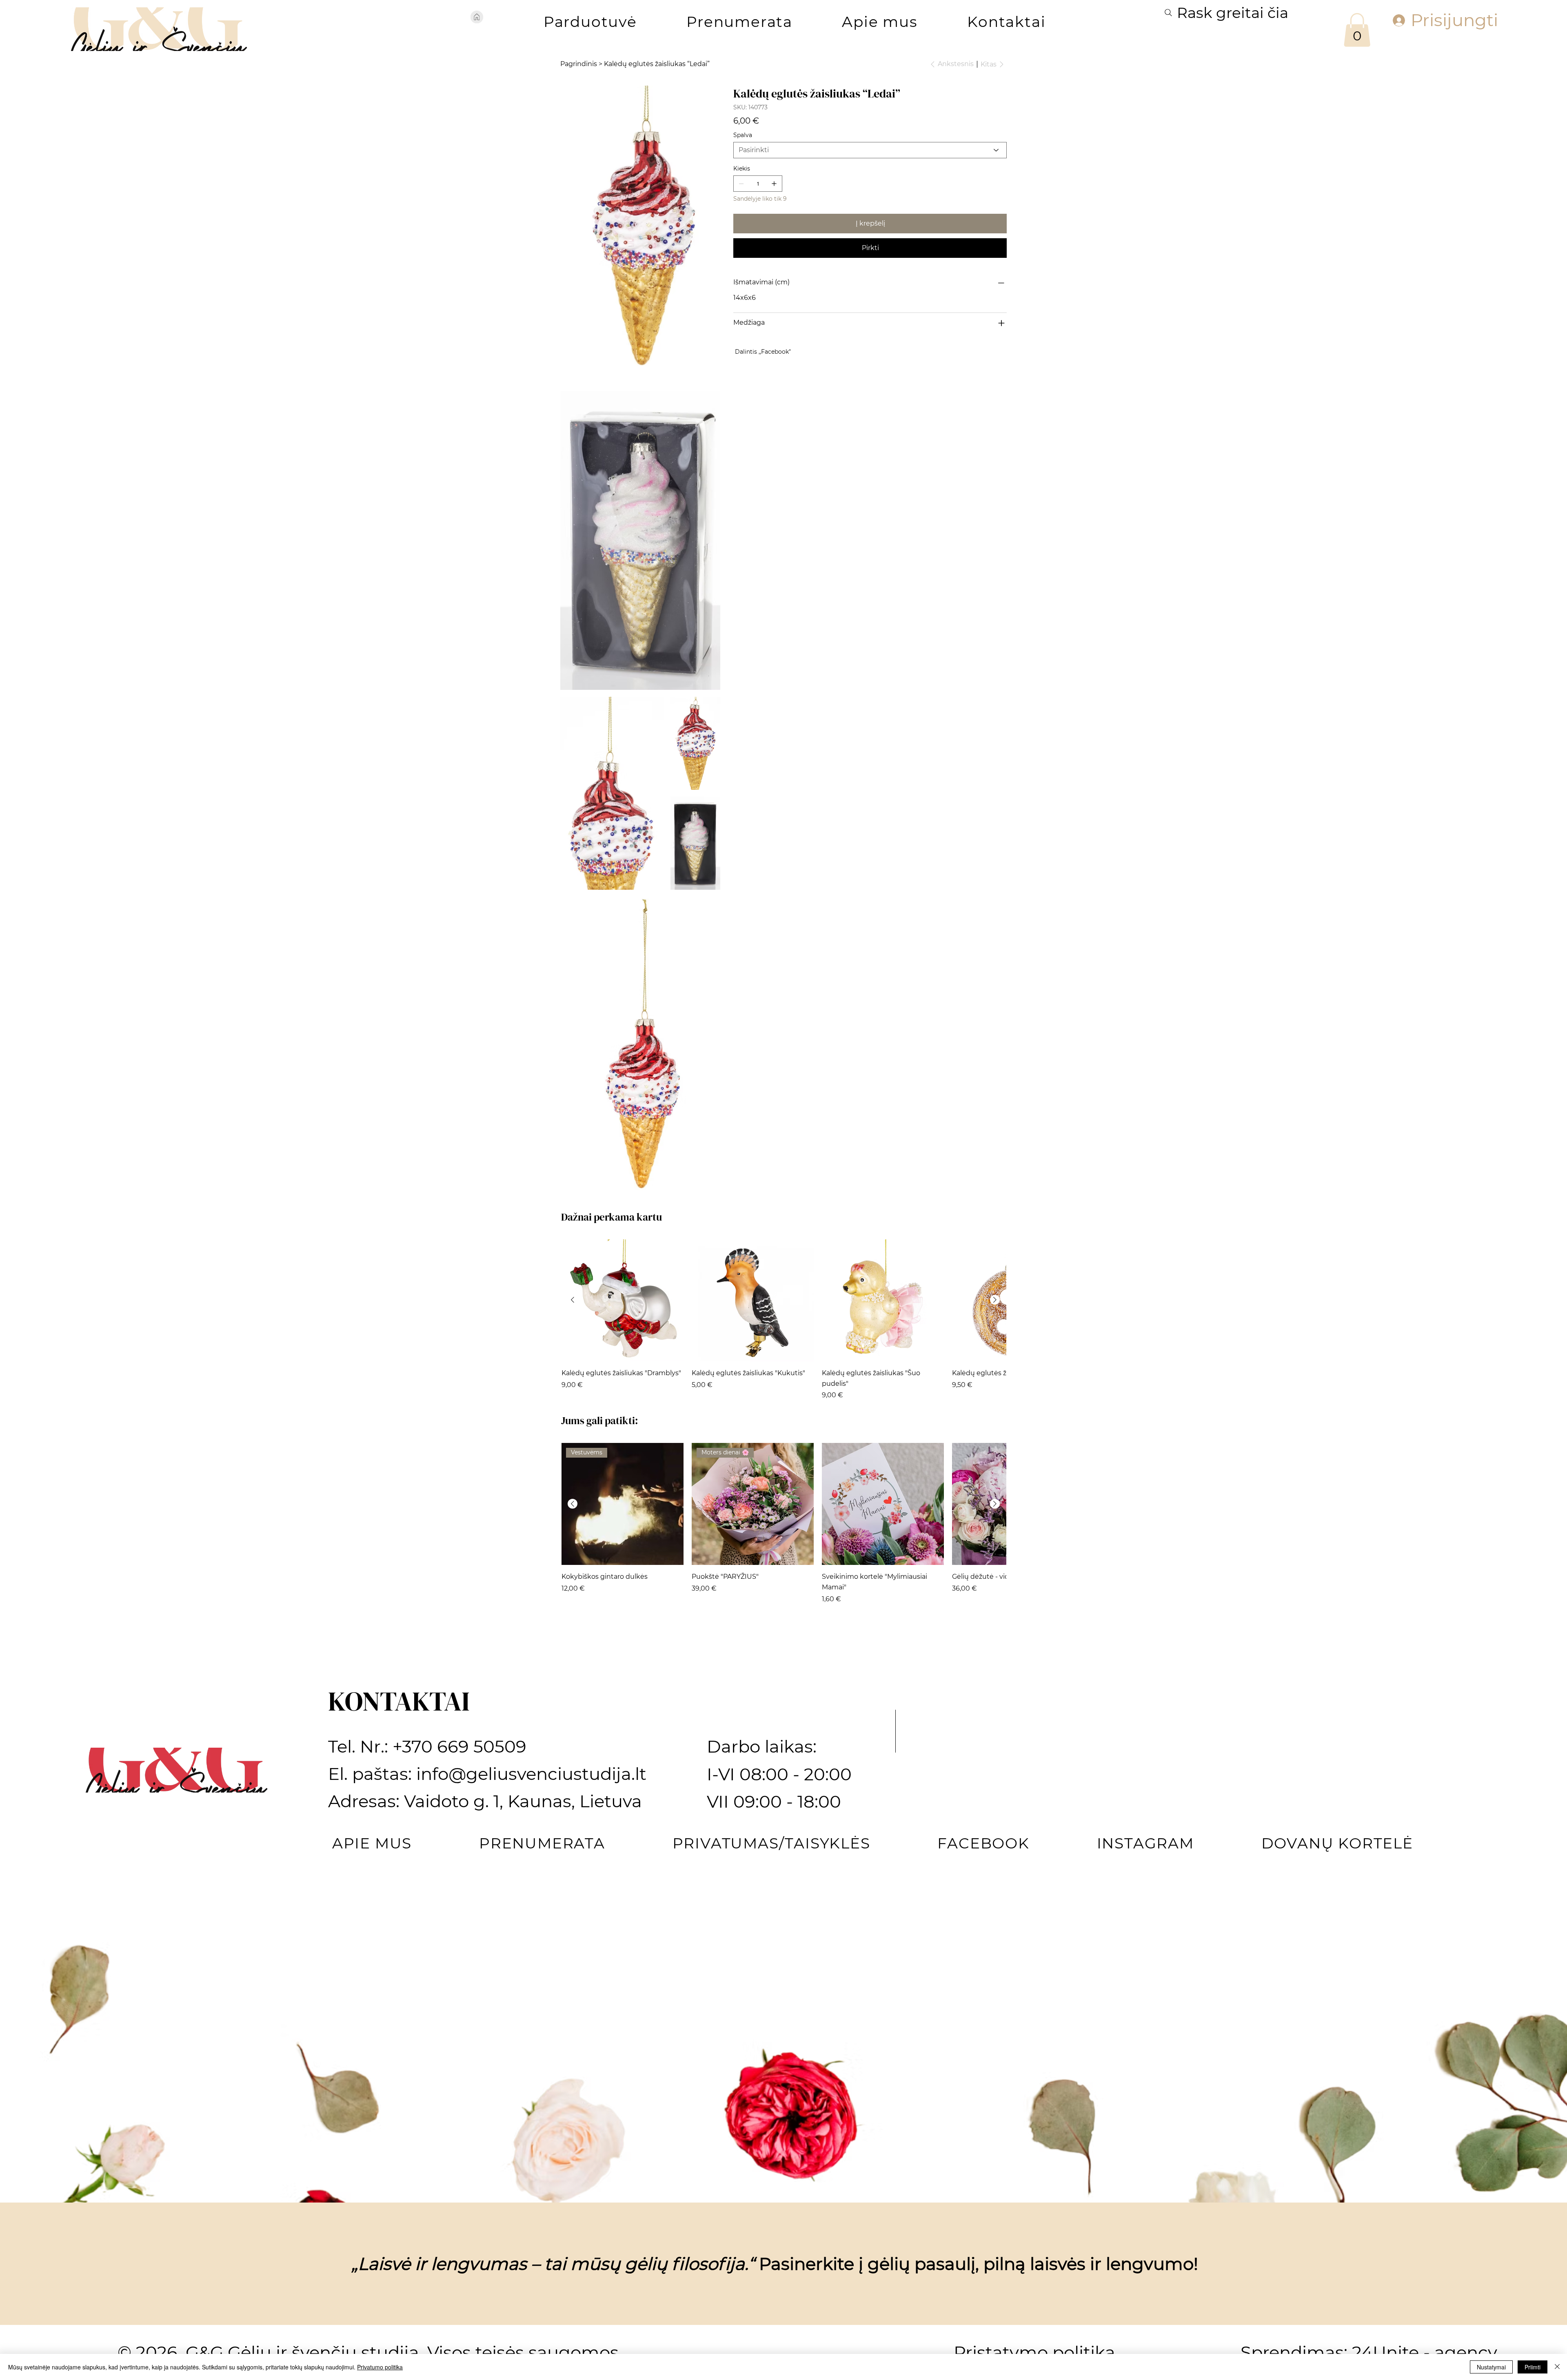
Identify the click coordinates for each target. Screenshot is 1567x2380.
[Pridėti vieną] (774, 184)
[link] (1357, 30)
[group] (784, 1320)
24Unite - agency (1425, 2352)
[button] (590, 22)
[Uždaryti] (1557, 2367)
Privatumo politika (380, 2367)
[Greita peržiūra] (623, 1300)
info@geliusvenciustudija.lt (531, 1774)
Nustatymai (1491, 2367)
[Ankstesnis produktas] (573, 1300)
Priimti (1533, 2367)
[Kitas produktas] (995, 1300)
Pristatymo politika (1034, 2352)
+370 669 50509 (459, 1746)
